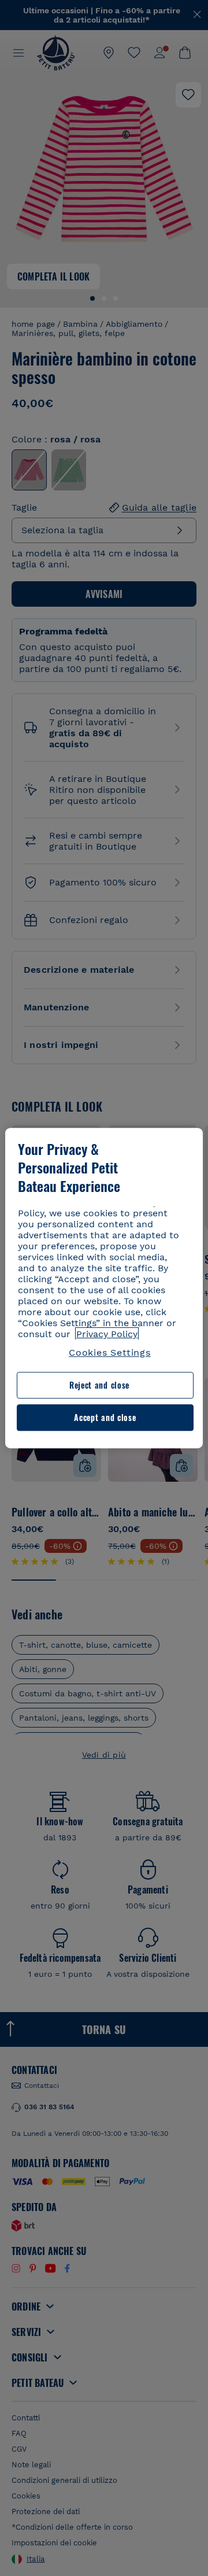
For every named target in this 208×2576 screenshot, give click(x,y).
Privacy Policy (107, 1334)
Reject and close (99, 1385)
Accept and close (105, 1417)
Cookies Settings (110, 1352)
